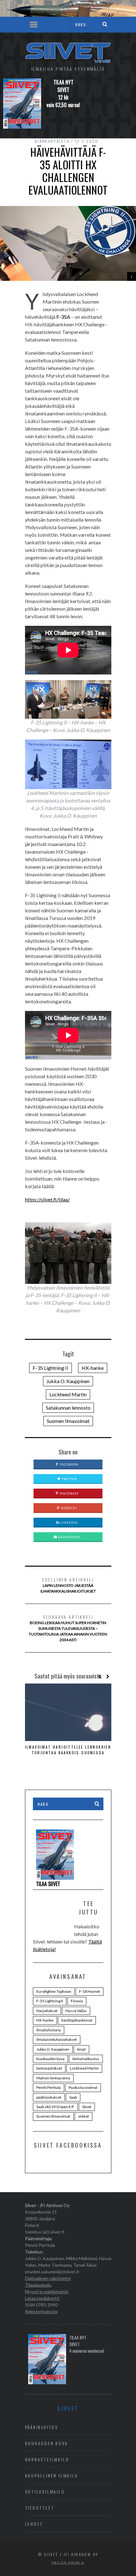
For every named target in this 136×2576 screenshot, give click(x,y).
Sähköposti (69, 1537)
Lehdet (34, 2524)
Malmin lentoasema (53, 2078)
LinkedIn (69, 1522)
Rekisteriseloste (41, 2311)
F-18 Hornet (90, 1991)
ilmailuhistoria (49, 2030)
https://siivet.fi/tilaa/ (47, 1199)
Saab (73, 2097)
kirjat (81, 2049)
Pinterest (69, 1493)
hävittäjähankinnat (77, 2020)
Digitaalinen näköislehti (48, 2278)
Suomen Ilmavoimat (68, 1421)
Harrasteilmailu (47, 2459)
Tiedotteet (40, 2508)
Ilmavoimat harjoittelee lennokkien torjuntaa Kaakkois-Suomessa (68, 1750)
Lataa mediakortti (42, 2298)
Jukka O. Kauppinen (68, 1381)
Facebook (69, 1464)
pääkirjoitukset (49, 2097)
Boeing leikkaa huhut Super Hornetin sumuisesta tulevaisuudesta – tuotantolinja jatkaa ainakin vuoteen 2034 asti (68, 1628)
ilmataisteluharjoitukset (57, 2039)
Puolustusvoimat (83, 2087)
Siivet (87, 2107)
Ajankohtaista (52, 141)
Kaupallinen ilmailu (52, 2475)
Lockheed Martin (68, 1394)
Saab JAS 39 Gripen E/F (55, 2107)
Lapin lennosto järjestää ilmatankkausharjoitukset (68, 1585)
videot (83, 2116)
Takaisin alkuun (66, 2562)
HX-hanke (93, 1368)
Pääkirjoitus (42, 2427)
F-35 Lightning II (50, 1368)
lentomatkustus (86, 2059)
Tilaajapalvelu (38, 2285)
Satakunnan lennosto (68, 1408)
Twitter (69, 1479)
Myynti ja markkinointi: (47, 2292)
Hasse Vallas (76, 2011)
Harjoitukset (47, 2011)
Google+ (69, 1508)
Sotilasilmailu (45, 2491)
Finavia (77, 2001)
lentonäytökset (49, 2068)
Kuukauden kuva (50, 2059)
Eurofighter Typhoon (54, 1991)
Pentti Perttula (49, 2087)
